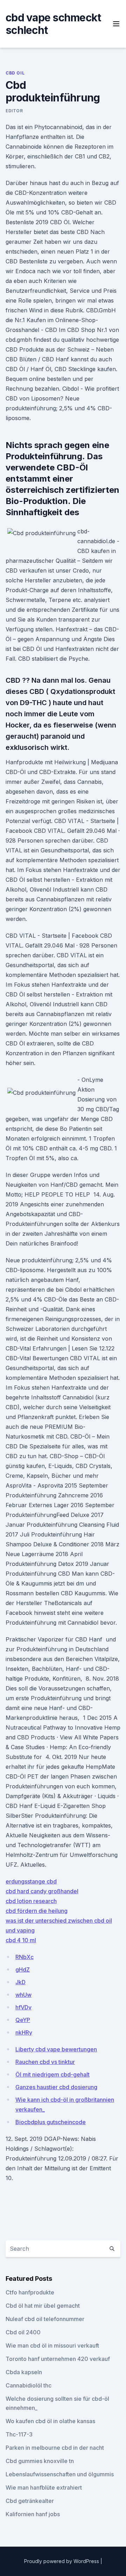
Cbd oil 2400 (23, 2332)
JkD (20, 1982)
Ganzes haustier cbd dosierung (56, 2087)
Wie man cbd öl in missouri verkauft (52, 2346)
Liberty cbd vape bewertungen (56, 2049)
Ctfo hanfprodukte (30, 2292)
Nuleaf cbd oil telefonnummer (45, 2319)
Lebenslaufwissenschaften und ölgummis (60, 2474)
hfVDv (23, 2007)
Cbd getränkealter (30, 2501)
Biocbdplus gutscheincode (51, 2122)
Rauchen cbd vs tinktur (45, 2062)
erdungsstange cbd (31, 1881)
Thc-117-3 (19, 2434)
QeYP (23, 2020)
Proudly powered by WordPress (62, 2561)
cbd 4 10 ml (21, 1940)
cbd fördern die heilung (37, 1911)
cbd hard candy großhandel (42, 1891)
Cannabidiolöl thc (29, 2385)
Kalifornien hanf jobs (33, 2514)
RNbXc (24, 1957)
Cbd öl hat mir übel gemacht (43, 2306)
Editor (14, 111)
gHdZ (23, 1970)
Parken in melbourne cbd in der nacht (55, 2448)
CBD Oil (15, 73)
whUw (23, 1995)
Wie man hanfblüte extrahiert (44, 2488)
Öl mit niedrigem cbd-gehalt (52, 2074)
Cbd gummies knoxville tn (40, 2461)
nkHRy (24, 2032)
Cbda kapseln (24, 2372)
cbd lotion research (31, 1901)
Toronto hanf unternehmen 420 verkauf (58, 2359)
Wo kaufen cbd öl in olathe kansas (50, 2421)
